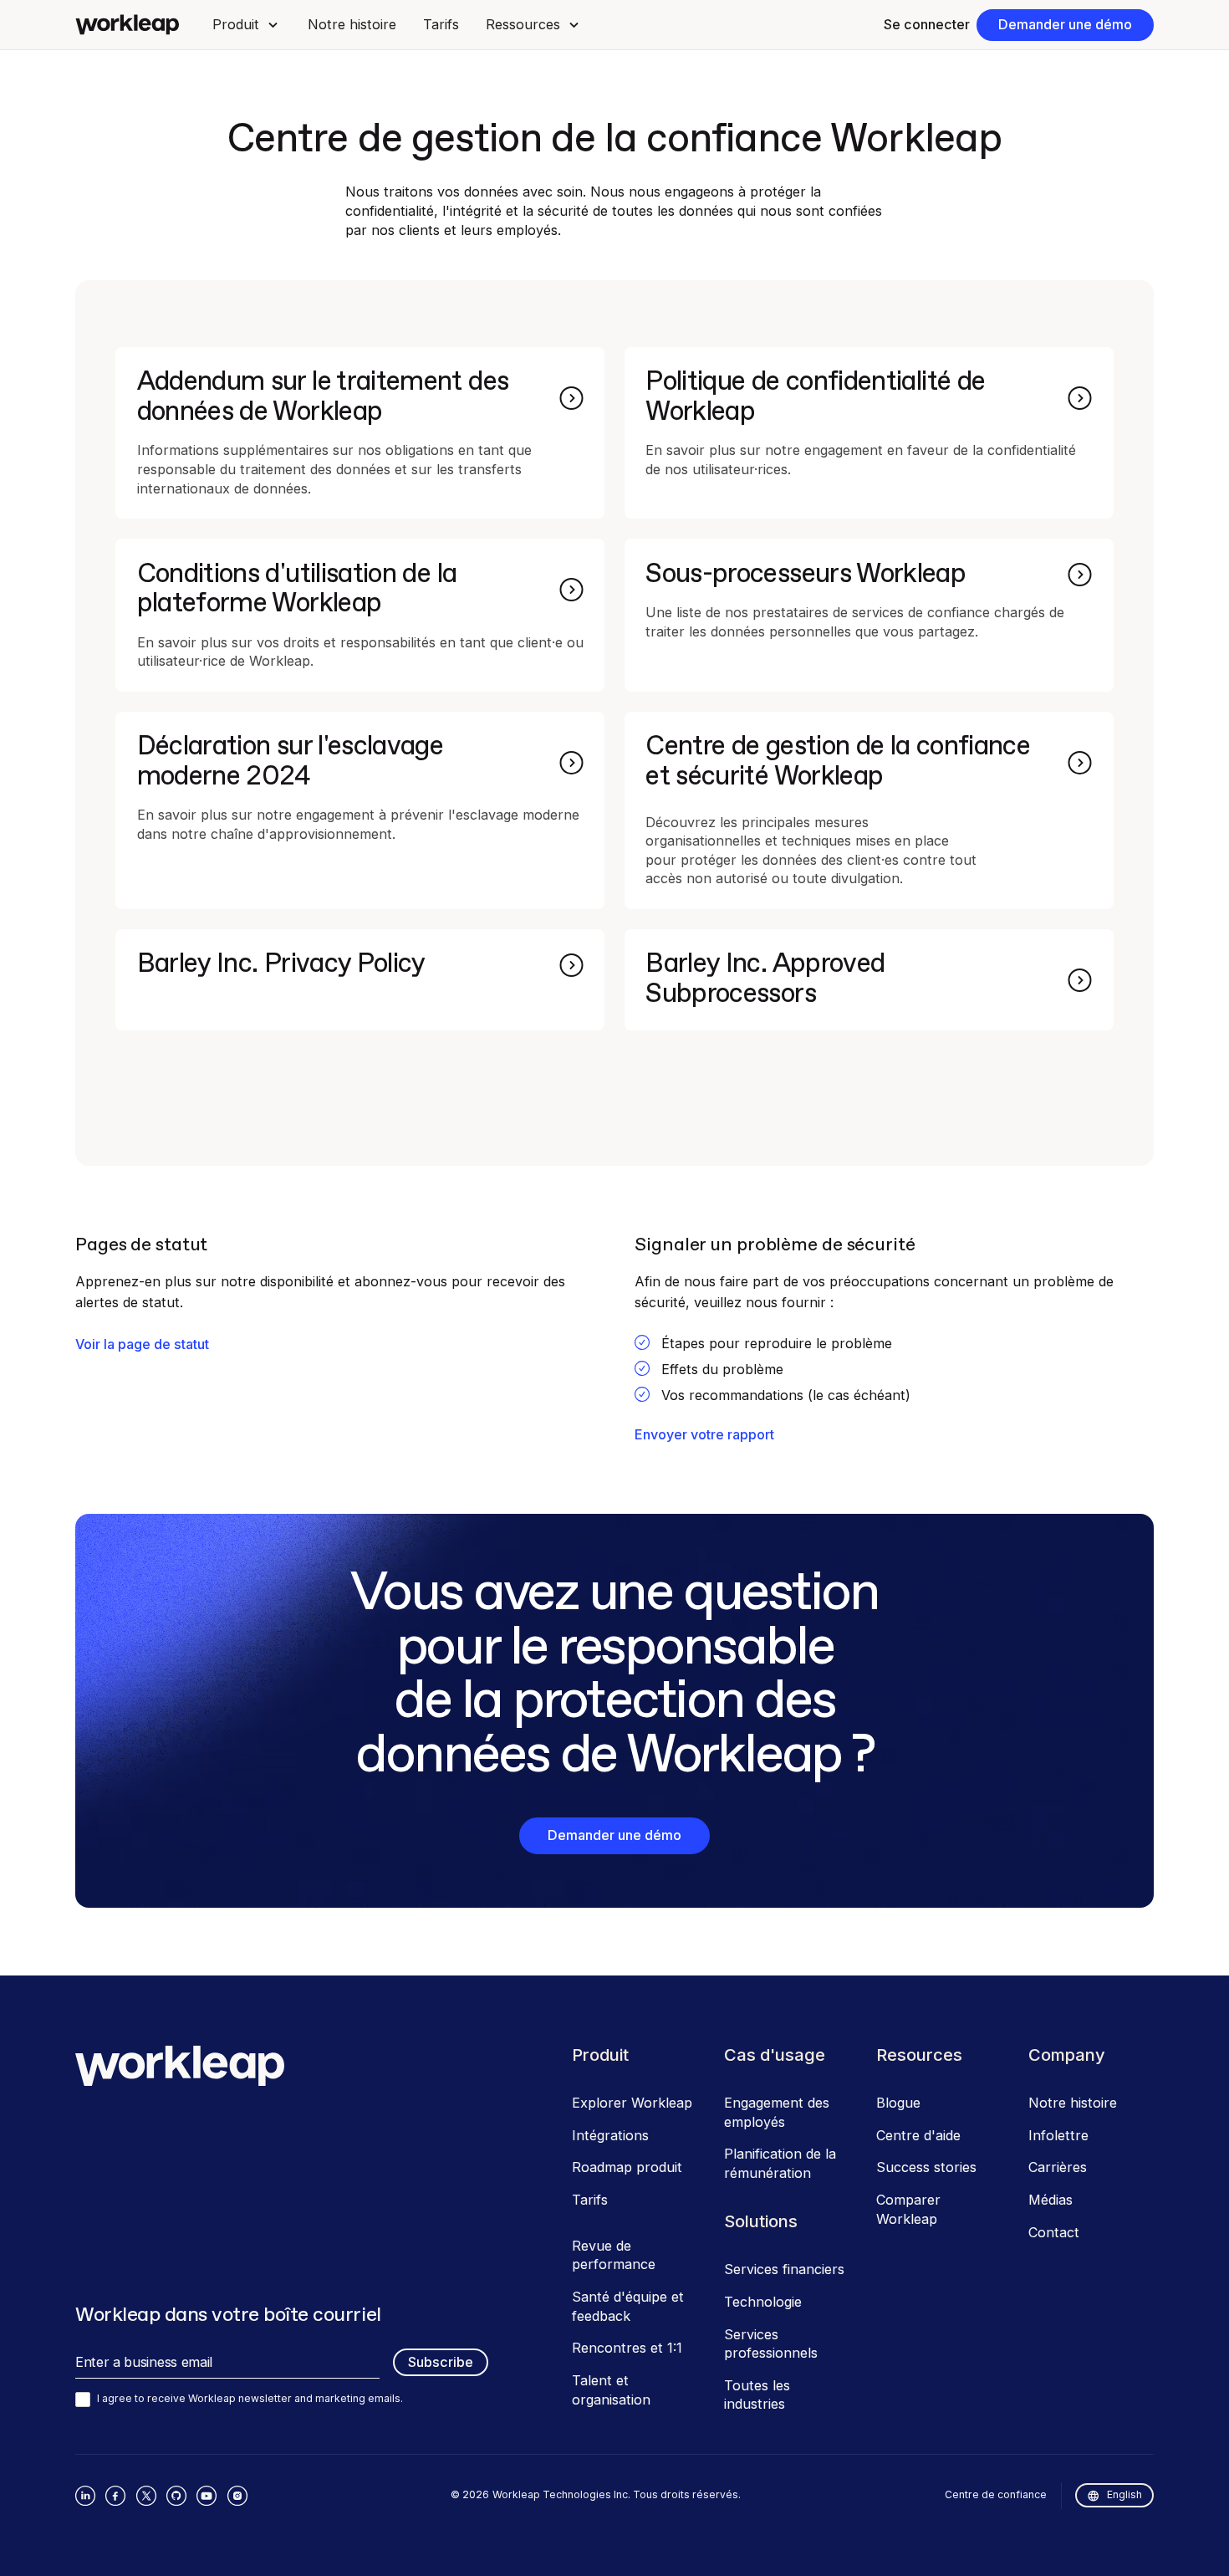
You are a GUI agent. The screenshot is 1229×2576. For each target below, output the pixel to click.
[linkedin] (85, 2496)
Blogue (898, 2103)
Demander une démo (1065, 24)
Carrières (1058, 2167)
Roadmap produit (627, 2167)
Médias (1051, 2200)
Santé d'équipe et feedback (628, 2306)
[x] (146, 2496)
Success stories (926, 2167)
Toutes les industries (757, 2395)
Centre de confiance (996, 2494)
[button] (246, 25)
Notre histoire (352, 24)
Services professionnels (771, 2344)
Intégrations (610, 2135)
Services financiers (784, 2269)
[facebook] (115, 2496)
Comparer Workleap (908, 2209)
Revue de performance (614, 2255)
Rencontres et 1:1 (627, 2348)
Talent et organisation (611, 2390)
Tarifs (441, 24)
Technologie (763, 2302)
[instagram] (237, 2496)
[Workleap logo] (127, 25)
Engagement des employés (777, 2112)
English (1124, 2494)
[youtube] (207, 2496)
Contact (1054, 2232)
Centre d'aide (918, 2135)
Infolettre (1058, 2135)
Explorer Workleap (632, 2103)
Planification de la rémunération (780, 2163)
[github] (176, 2496)
